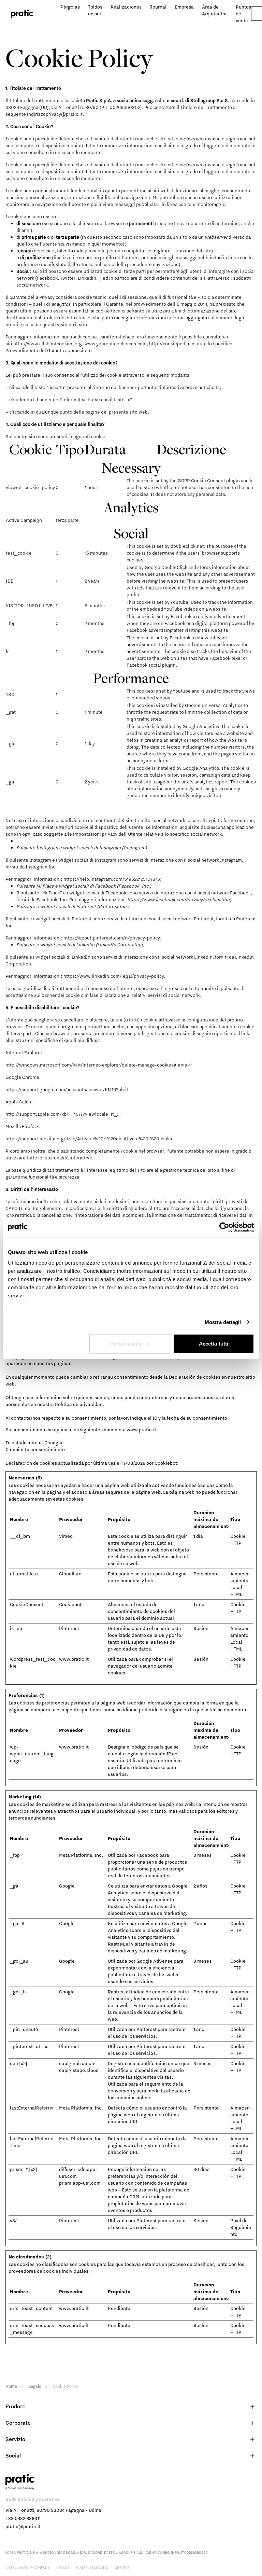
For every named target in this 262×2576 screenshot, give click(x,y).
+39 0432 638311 (23, 2518)
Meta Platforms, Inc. (81, 1855)
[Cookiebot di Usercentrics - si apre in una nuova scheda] (224, 1227)
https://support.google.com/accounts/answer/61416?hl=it (67, 1089)
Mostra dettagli (223, 1322)
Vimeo (66, 1536)
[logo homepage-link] (22, 14)
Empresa (184, 7)
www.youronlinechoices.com (115, 344)
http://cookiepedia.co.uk (176, 344)
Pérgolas (70, 7)
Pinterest (69, 1628)
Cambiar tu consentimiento (35, 1449)
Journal (158, 7)
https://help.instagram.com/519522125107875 (112, 879)
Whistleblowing (92, 2567)
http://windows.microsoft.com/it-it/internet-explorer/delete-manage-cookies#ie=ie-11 (99, 1065)
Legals (35, 2386)
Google (67, 1886)
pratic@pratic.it (23, 2526)
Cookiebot (166, 1463)
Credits (122, 2567)
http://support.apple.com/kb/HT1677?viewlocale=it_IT (63, 1114)
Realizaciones (126, 7)
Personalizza (126, 1344)
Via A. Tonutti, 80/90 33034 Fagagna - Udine (53, 2510)
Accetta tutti (214, 1344)
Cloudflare (70, 1574)
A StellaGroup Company (27, 2567)
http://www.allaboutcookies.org (48, 344)
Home (11, 2386)
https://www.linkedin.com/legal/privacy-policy (114, 976)
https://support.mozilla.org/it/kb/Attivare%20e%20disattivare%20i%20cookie (90, 1139)
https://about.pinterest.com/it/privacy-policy (112, 938)
